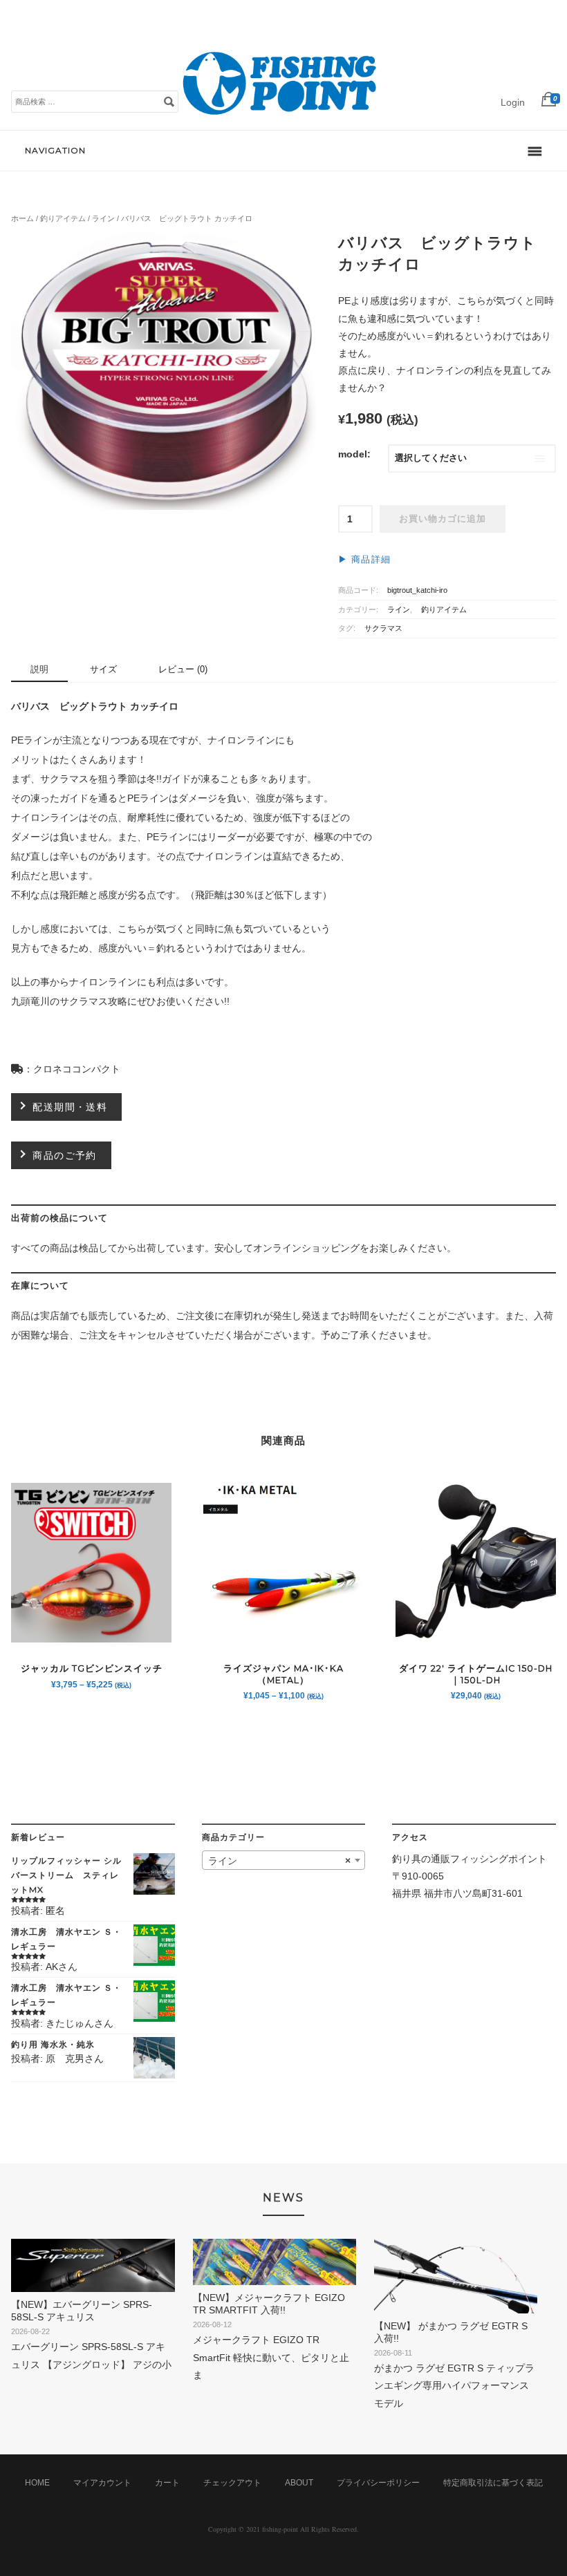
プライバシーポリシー (378, 2483)
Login (513, 102)
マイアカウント (102, 2483)
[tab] (39, 670)
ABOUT (299, 2483)
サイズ (103, 669)
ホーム (22, 218)
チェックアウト (232, 2483)
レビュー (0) (183, 669)
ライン (103, 218)
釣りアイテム (63, 218)
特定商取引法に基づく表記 (493, 2483)
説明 (39, 669)
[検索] (169, 101)
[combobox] (283, 1860)
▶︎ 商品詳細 (365, 560)
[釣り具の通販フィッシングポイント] (282, 115)
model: (354, 454)
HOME (37, 2483)
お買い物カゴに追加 (443, 519)
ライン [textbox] (279, 1861)
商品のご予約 (64, 1155)
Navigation (55, 150)
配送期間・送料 (70, 1107)
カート (167, 2483)
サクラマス (383, 628)
